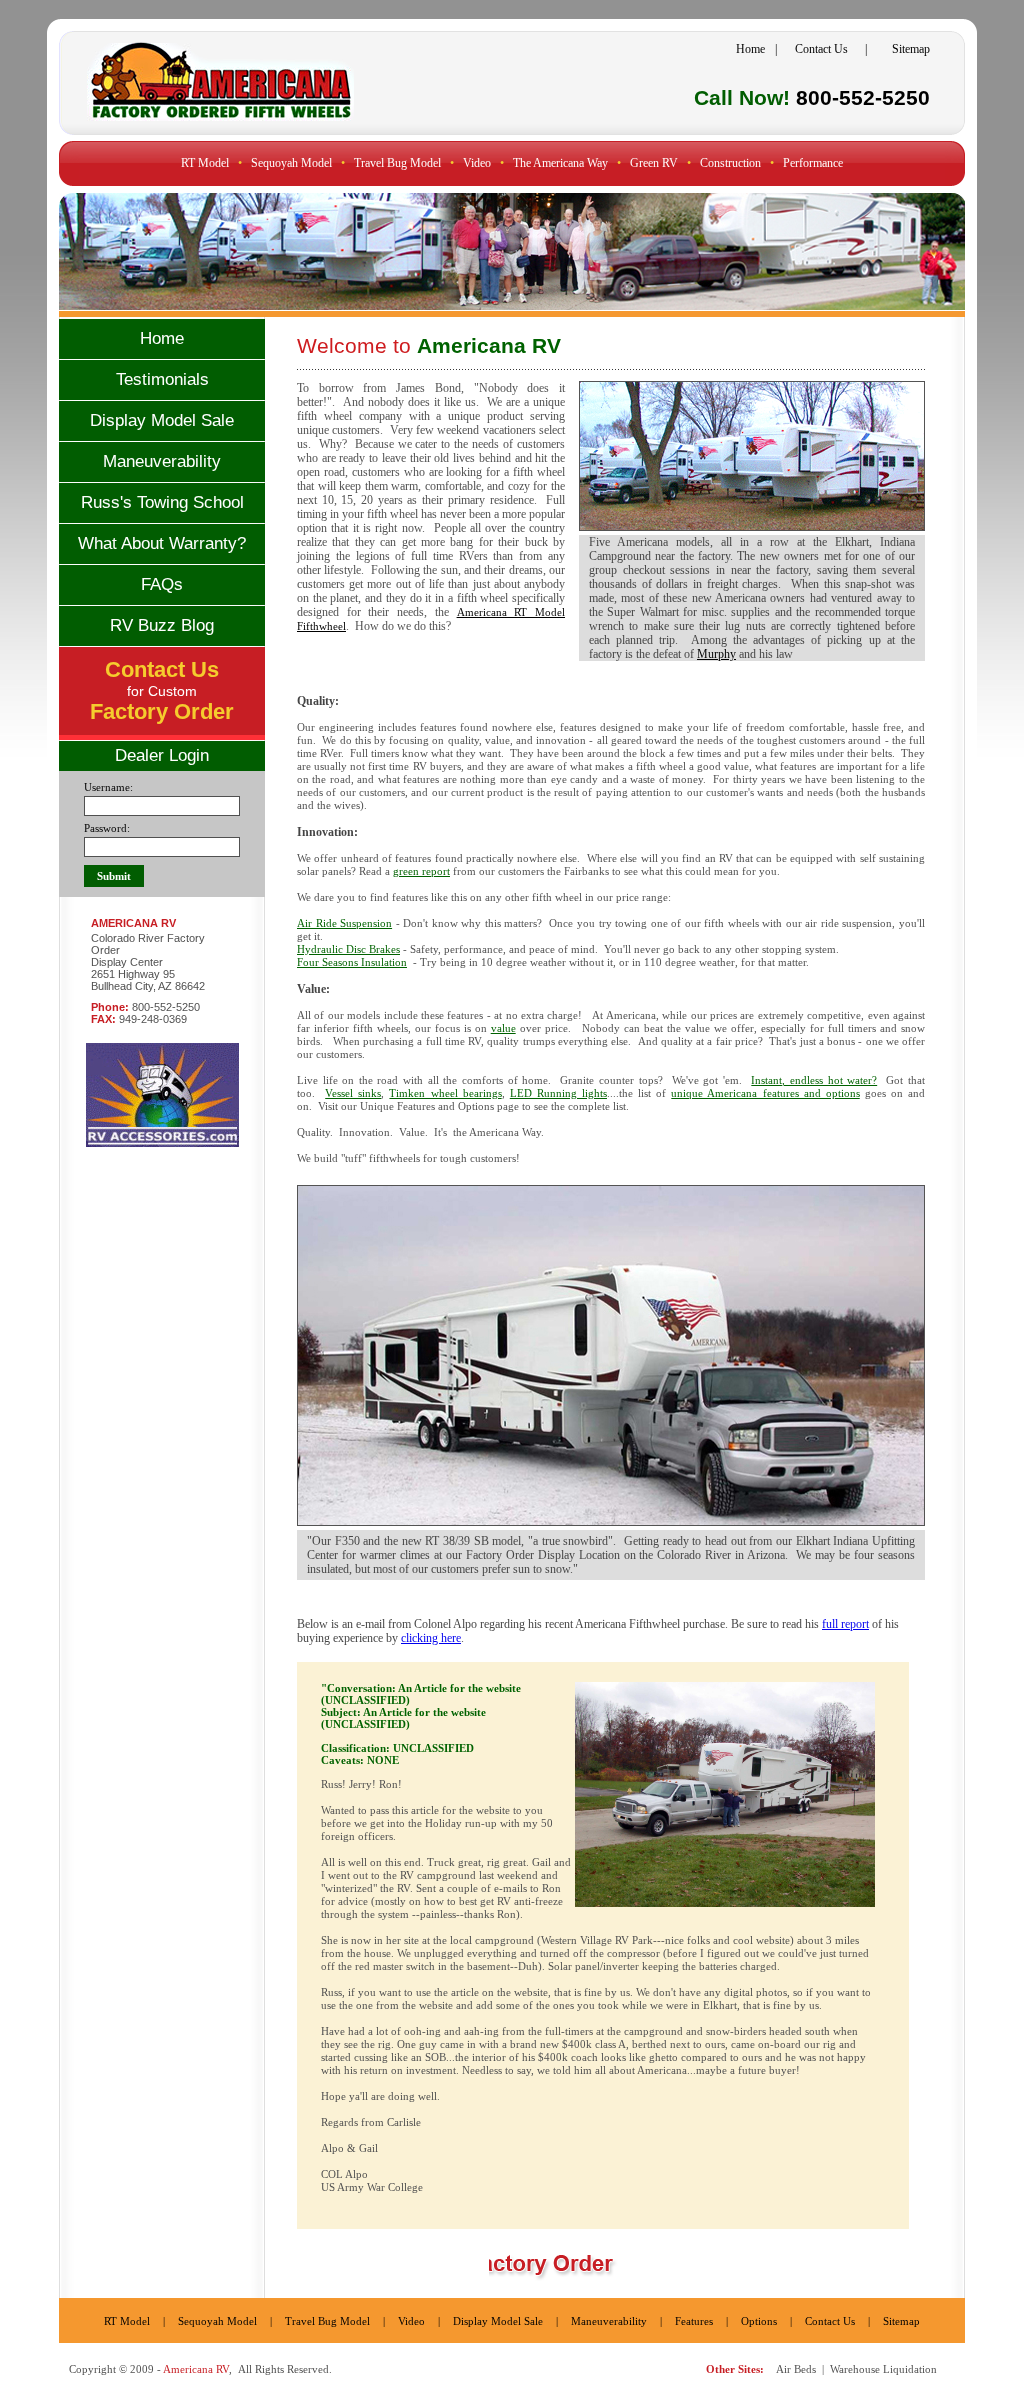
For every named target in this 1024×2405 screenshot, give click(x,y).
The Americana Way (560, 163)
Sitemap (911, 49)
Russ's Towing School (162, 502)
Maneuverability (162, 461)
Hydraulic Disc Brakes (348, 949)
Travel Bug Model (397, 163)
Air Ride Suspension (344, 923)
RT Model (205, 163)
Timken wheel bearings (445, 1093)
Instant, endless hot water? (814, 1080)
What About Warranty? (162, 543)
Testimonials (162, 379)
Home (750, 49)
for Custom (162, 693)
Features (694, 2321)
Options (759, 2321)
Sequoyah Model (291, 163)
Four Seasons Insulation (352, 962)
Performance (813, 163)
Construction (730, 163)
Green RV (654, 163)
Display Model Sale (162, 420)
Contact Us (821, 49)
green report (421, 871)
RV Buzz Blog (162, 625)
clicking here (431, 1638)
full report (845, 1624)
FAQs (162, 584)
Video (411, 2321)
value (503, 1028)
